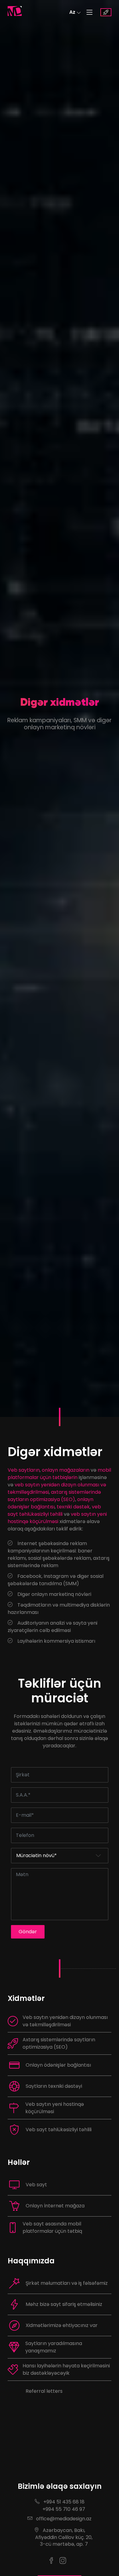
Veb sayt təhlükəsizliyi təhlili (59, 2130)
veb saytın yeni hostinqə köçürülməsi (57, 1518)
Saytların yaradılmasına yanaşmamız (54, 2347)
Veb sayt (36, 2185)
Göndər (28, 1932)
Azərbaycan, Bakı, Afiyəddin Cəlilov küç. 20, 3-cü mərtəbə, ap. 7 (60, 2537)
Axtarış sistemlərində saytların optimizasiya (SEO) (59, 2043)
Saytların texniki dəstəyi (54, 2086)
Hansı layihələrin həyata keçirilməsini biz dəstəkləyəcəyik (66, 2369)
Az (72, 12)
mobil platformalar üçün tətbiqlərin (59, 1474)
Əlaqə (106, 12)
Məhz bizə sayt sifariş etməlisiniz (64, 2304)
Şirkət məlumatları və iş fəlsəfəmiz (67, 2283)
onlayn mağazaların (66, 1470)
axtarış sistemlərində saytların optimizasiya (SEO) (54, 1496)
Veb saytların (24, 1470)
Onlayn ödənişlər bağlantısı (58, 2065)
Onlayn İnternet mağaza (55, 2206)
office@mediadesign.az (63, 2519)
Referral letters (44, 2391)
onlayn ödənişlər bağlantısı (50, 1503)
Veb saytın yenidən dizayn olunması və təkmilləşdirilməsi (65, 2021)
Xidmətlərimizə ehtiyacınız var (62, 2325)
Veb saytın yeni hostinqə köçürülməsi (55, 2108)
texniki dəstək (73, 1507)
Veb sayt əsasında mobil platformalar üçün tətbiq (52, 2227)
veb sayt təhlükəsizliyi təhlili (54, 1510)
